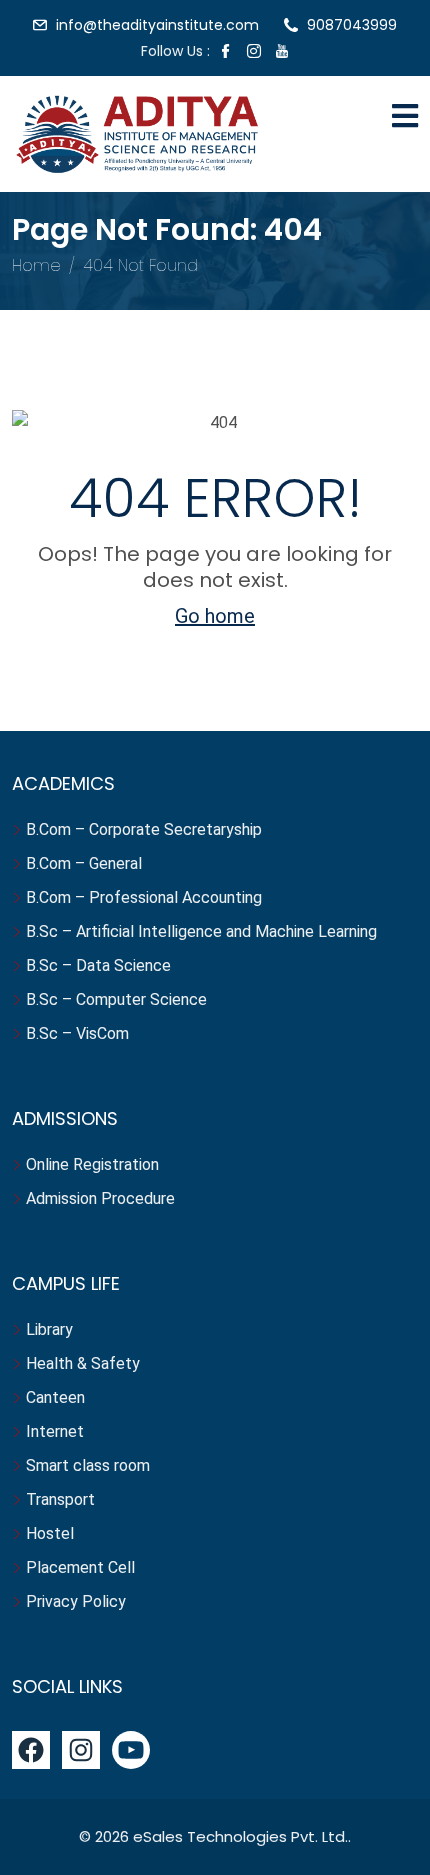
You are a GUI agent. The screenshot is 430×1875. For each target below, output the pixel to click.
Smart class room (88, 1465)
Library (49, 1329)
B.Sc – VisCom (77, 1033)
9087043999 (352, 25)
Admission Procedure (100, 1198)
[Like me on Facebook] (226, 53)
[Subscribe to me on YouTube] (282, 53)
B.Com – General (84, 863)
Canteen (55, 1397)
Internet (57, 1431)
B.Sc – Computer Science (116, 999)
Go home (215, 616)
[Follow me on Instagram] (254, 53)
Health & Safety (83, 1363)
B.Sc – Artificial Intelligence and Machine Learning (201, 931)
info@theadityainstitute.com (157, 25)
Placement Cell (80, 1567)
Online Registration (92, 1164)
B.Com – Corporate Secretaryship (144, 829)
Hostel (52, 1533)
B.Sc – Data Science (98, 965)
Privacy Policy (76, 1601)
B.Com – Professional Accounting (144, 897)
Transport (62, 1499)
